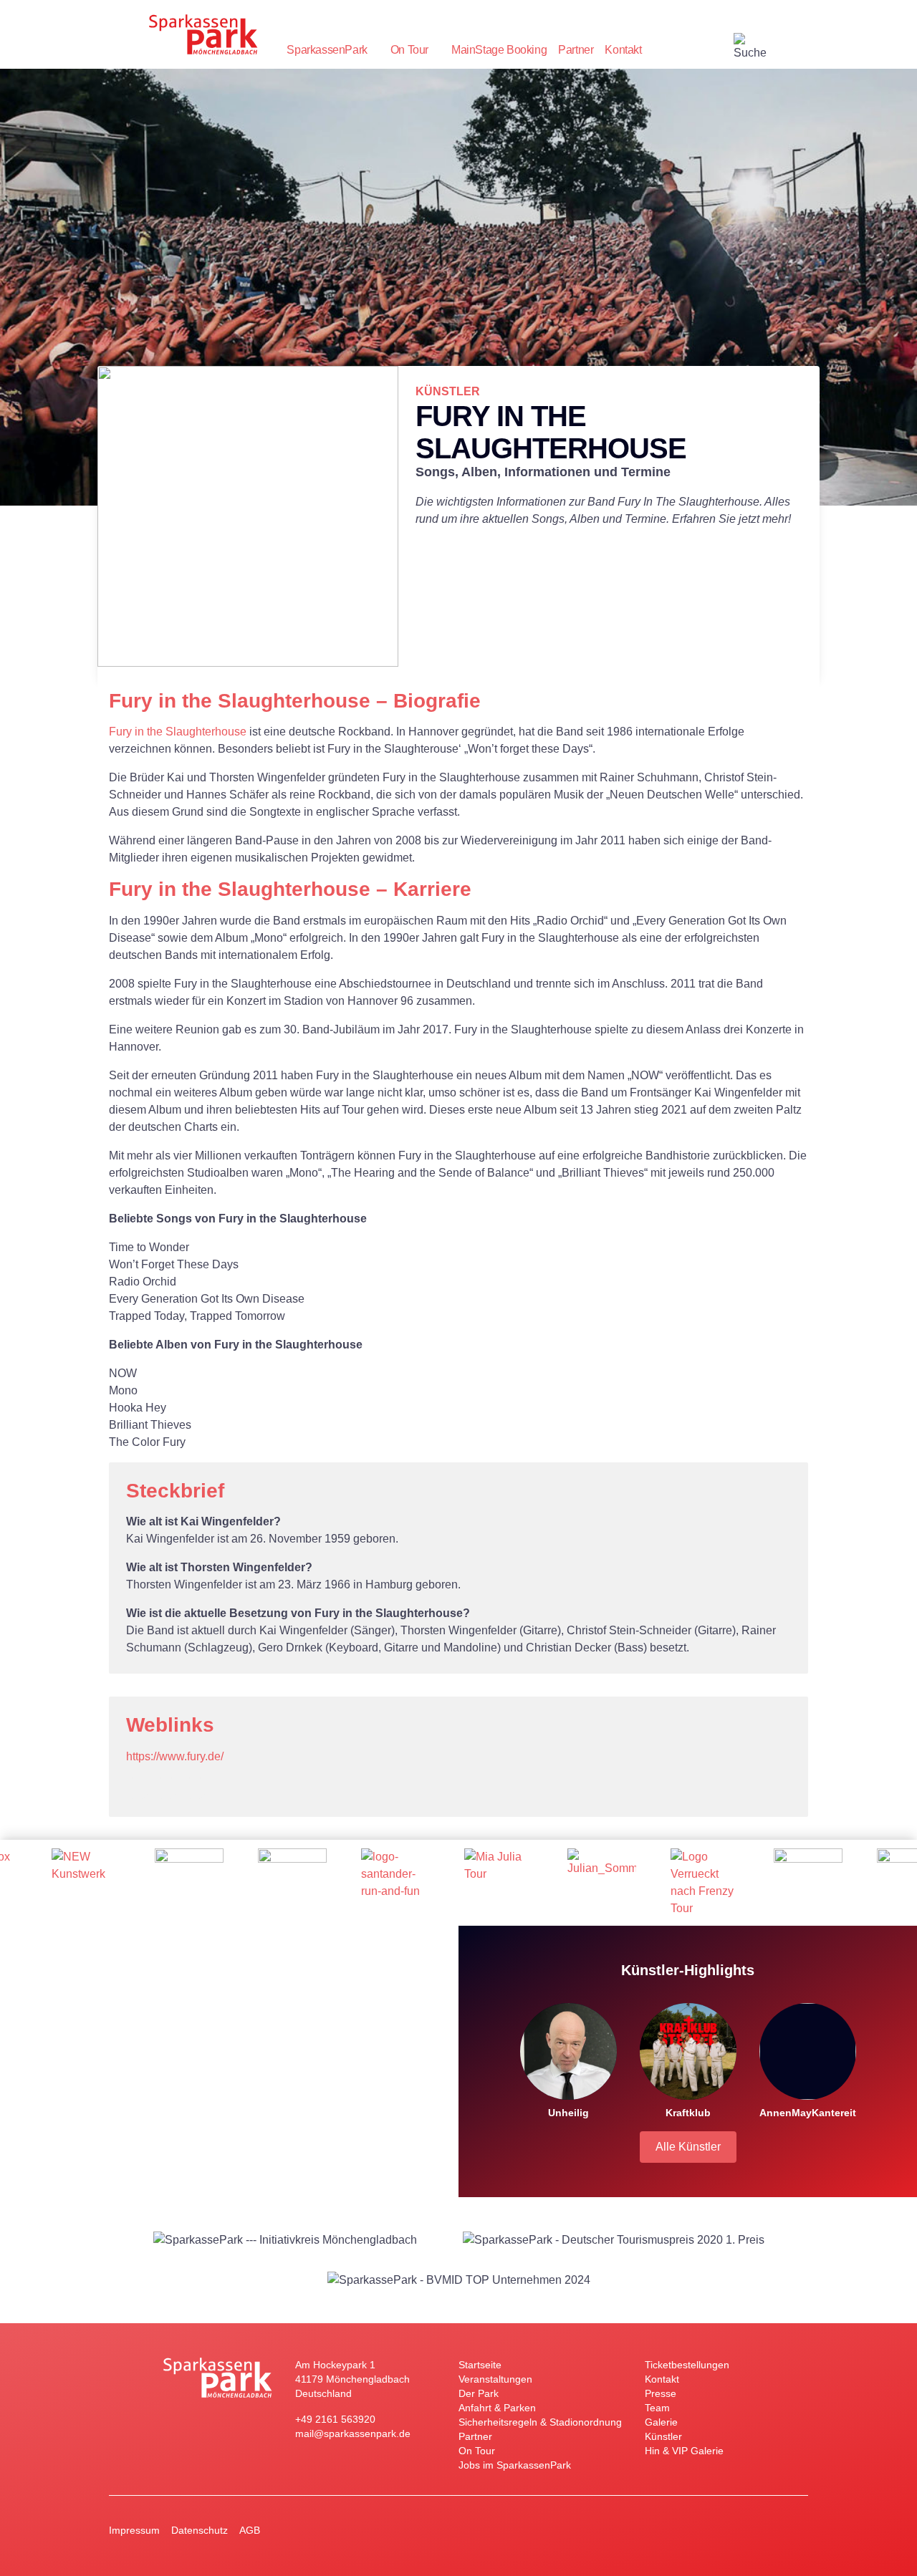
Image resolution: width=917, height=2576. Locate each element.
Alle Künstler (688, 2147)
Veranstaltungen (495, 2379)
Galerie (661, 2422)
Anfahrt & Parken (497, 2408)
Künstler (663, 2436)
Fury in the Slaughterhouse (178, 732)
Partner (576, 50)
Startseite (480, 2365)
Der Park (479, 2393)
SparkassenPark (327, 50)
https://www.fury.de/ (175, 1756)
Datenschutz (200, 2530)
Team (657, 2408)
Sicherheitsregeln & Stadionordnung (540, 2422)
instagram (693, 50)
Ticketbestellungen (687, 2365)
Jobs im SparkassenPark (515, 2465)
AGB (250, 2530)
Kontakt (623, 50)
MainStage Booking (499, 50)
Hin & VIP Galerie (684, 2451)
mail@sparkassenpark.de (353, 2433)
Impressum (134, 2530)
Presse (661, 2393)
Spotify (195, 1788)
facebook (722, 50)
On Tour (409, 50)
